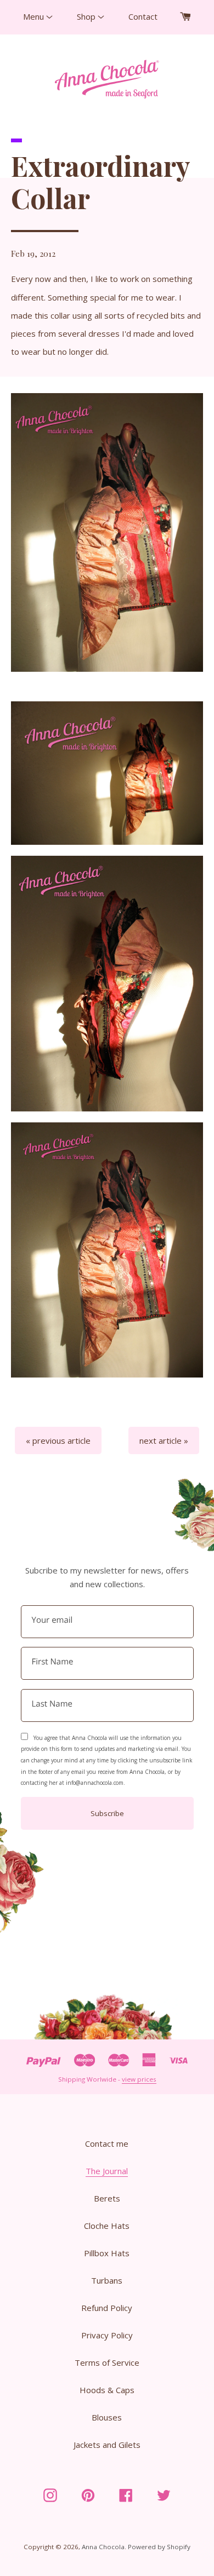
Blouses (107, 2417)
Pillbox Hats (107, 2253)
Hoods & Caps (107, 2390)
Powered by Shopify (159, 2547)
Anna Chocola (103, 2547)
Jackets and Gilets (107, 2445)
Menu (35, 16)
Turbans (107, 2280)
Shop (87, 16)
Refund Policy (107, 2308)
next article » (164, 1440)
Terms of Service (107, 2362)
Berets (107, 2198)
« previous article (58, 1440)
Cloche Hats (107, 2226)
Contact (143, 16)
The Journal (107, 2171)
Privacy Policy (107, 2335)
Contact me (107, 2143)
